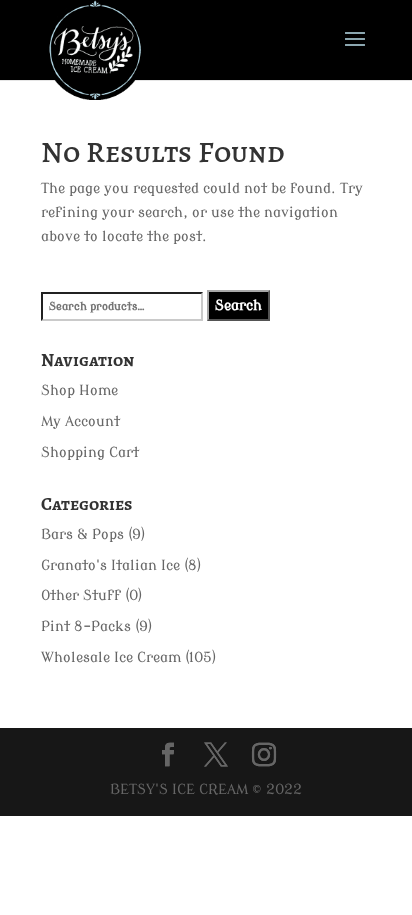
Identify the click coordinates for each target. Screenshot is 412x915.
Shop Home (79, 390)
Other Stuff (81, 595)
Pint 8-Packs (86, 626)
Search (238, 305)
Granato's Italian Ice (110, 565)
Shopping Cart (90, 452)
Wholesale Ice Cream (111, 657)
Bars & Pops (82, 534)
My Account (80, 421)
